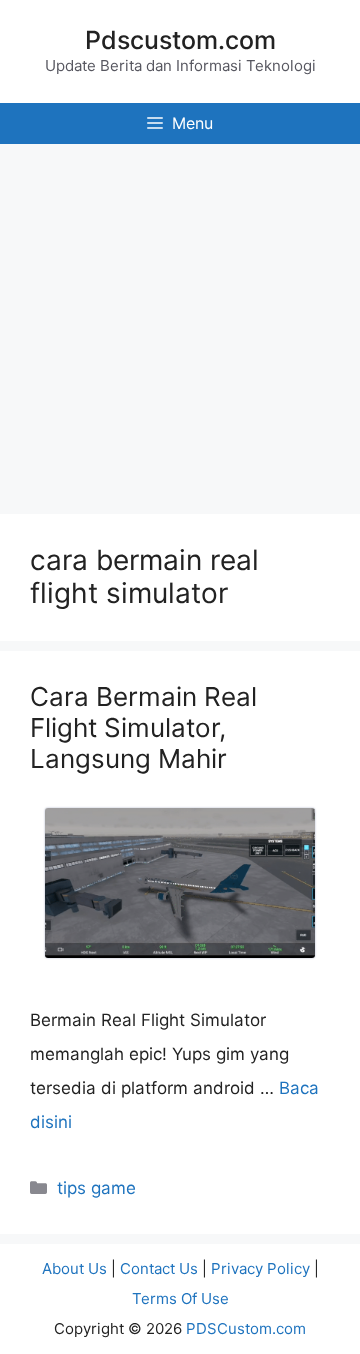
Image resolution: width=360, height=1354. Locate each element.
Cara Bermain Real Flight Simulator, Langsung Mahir (143, 727)
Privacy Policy (260, 1268)
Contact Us (159, 1268)
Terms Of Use (180, 1298)
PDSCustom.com (246, 1328)
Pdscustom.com (180, 40)
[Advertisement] (180, 324)
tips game (96, 1188)
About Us (74, 1268)
